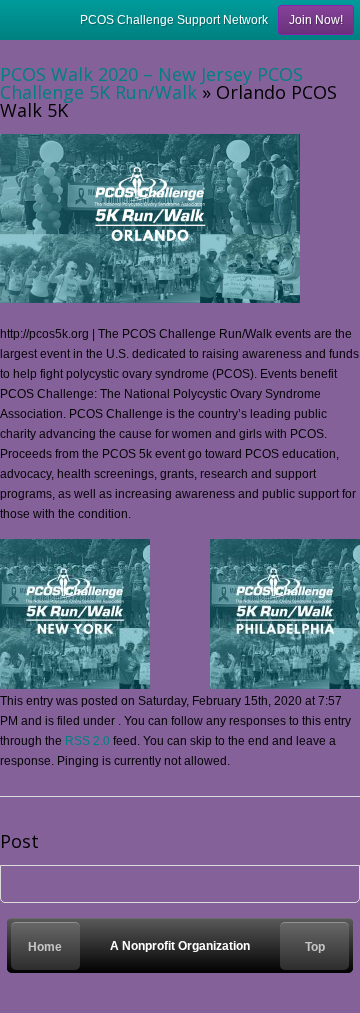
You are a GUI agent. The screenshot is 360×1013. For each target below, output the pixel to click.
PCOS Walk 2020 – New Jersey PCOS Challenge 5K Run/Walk (151, 83)
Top (315, 947)
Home (45, 947)
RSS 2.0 (87, 741)
